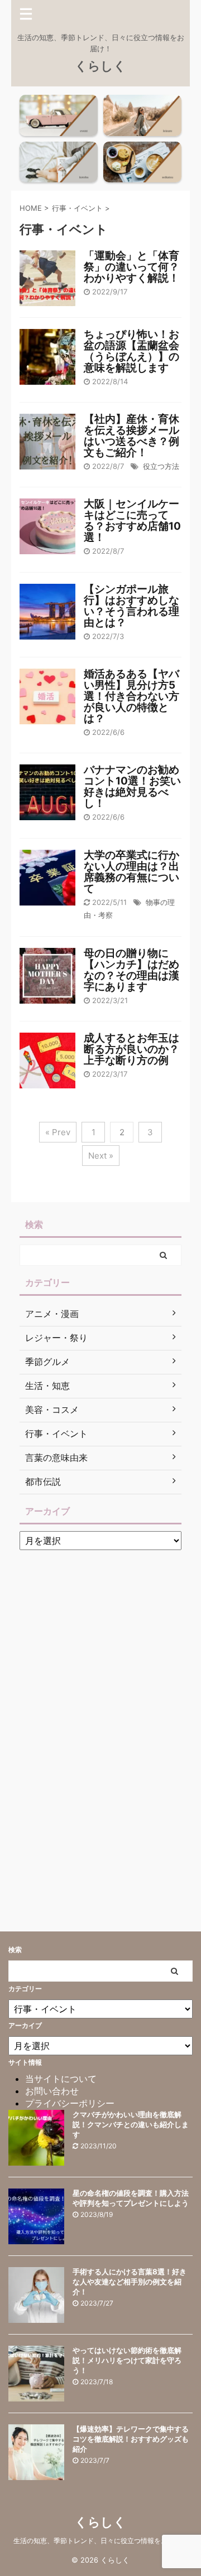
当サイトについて (61, 2079)
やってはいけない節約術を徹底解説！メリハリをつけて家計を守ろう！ (127, 2360)
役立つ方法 (161, 466)
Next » (101, 1156)
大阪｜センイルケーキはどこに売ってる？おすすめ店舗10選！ (132, 520)
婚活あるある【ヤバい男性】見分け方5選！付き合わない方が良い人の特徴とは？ (131, 696)
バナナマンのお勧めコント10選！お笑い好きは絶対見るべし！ (132, 786)
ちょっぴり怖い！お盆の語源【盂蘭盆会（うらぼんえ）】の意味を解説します (131, 351)
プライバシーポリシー (70, 2103)
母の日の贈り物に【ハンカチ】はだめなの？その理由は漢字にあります (131, 970)
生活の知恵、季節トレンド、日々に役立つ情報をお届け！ (100, 2541)
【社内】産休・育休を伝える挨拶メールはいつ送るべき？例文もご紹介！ (131, 436)
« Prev (58, 1132)
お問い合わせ (52, 2091)
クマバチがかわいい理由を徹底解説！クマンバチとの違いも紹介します (131, 2124)
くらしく (100, 66)
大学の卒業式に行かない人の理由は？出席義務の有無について (131, 872)
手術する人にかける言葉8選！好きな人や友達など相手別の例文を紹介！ (130, 2282)
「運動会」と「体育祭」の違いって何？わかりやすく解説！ (131, 267)
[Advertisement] (103, 1723)
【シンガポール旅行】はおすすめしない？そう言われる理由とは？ (131, 606)
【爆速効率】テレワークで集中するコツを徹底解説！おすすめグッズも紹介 (131, 2439)
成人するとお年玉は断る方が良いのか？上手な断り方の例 (131, 1049)
